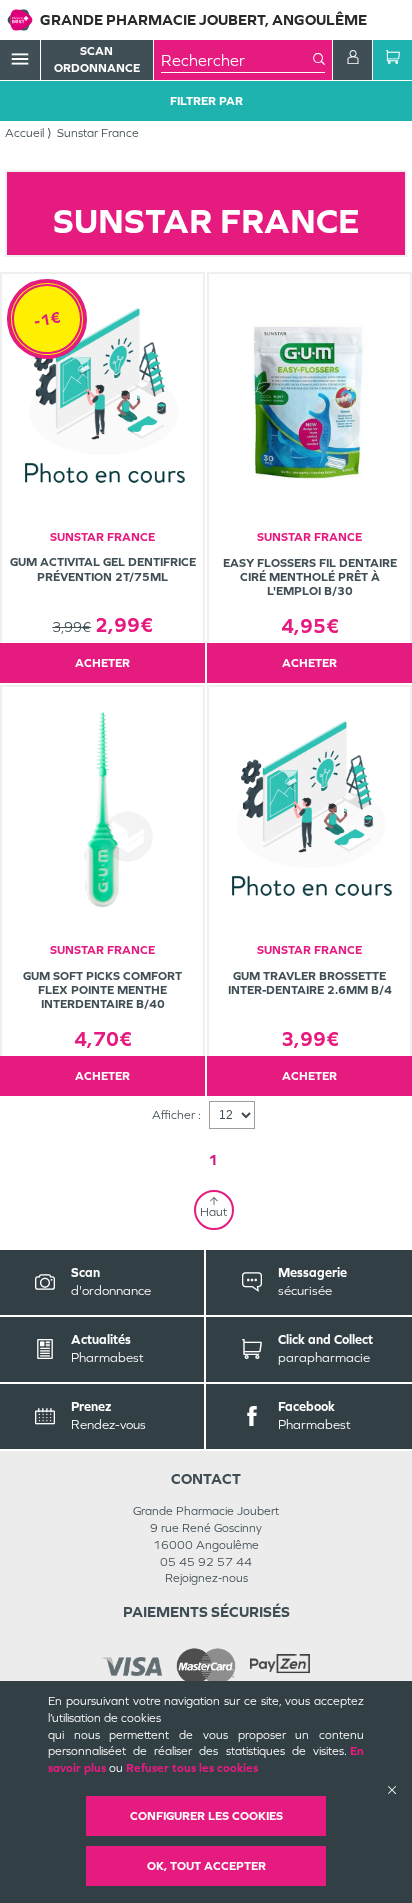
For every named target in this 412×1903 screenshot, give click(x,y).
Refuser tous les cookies (192, 1768)
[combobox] (237, 60)
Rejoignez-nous (206, 1578)
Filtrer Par (206, 101)
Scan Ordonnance (97, 59)
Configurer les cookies (206, 1816)
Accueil (24, 133)
